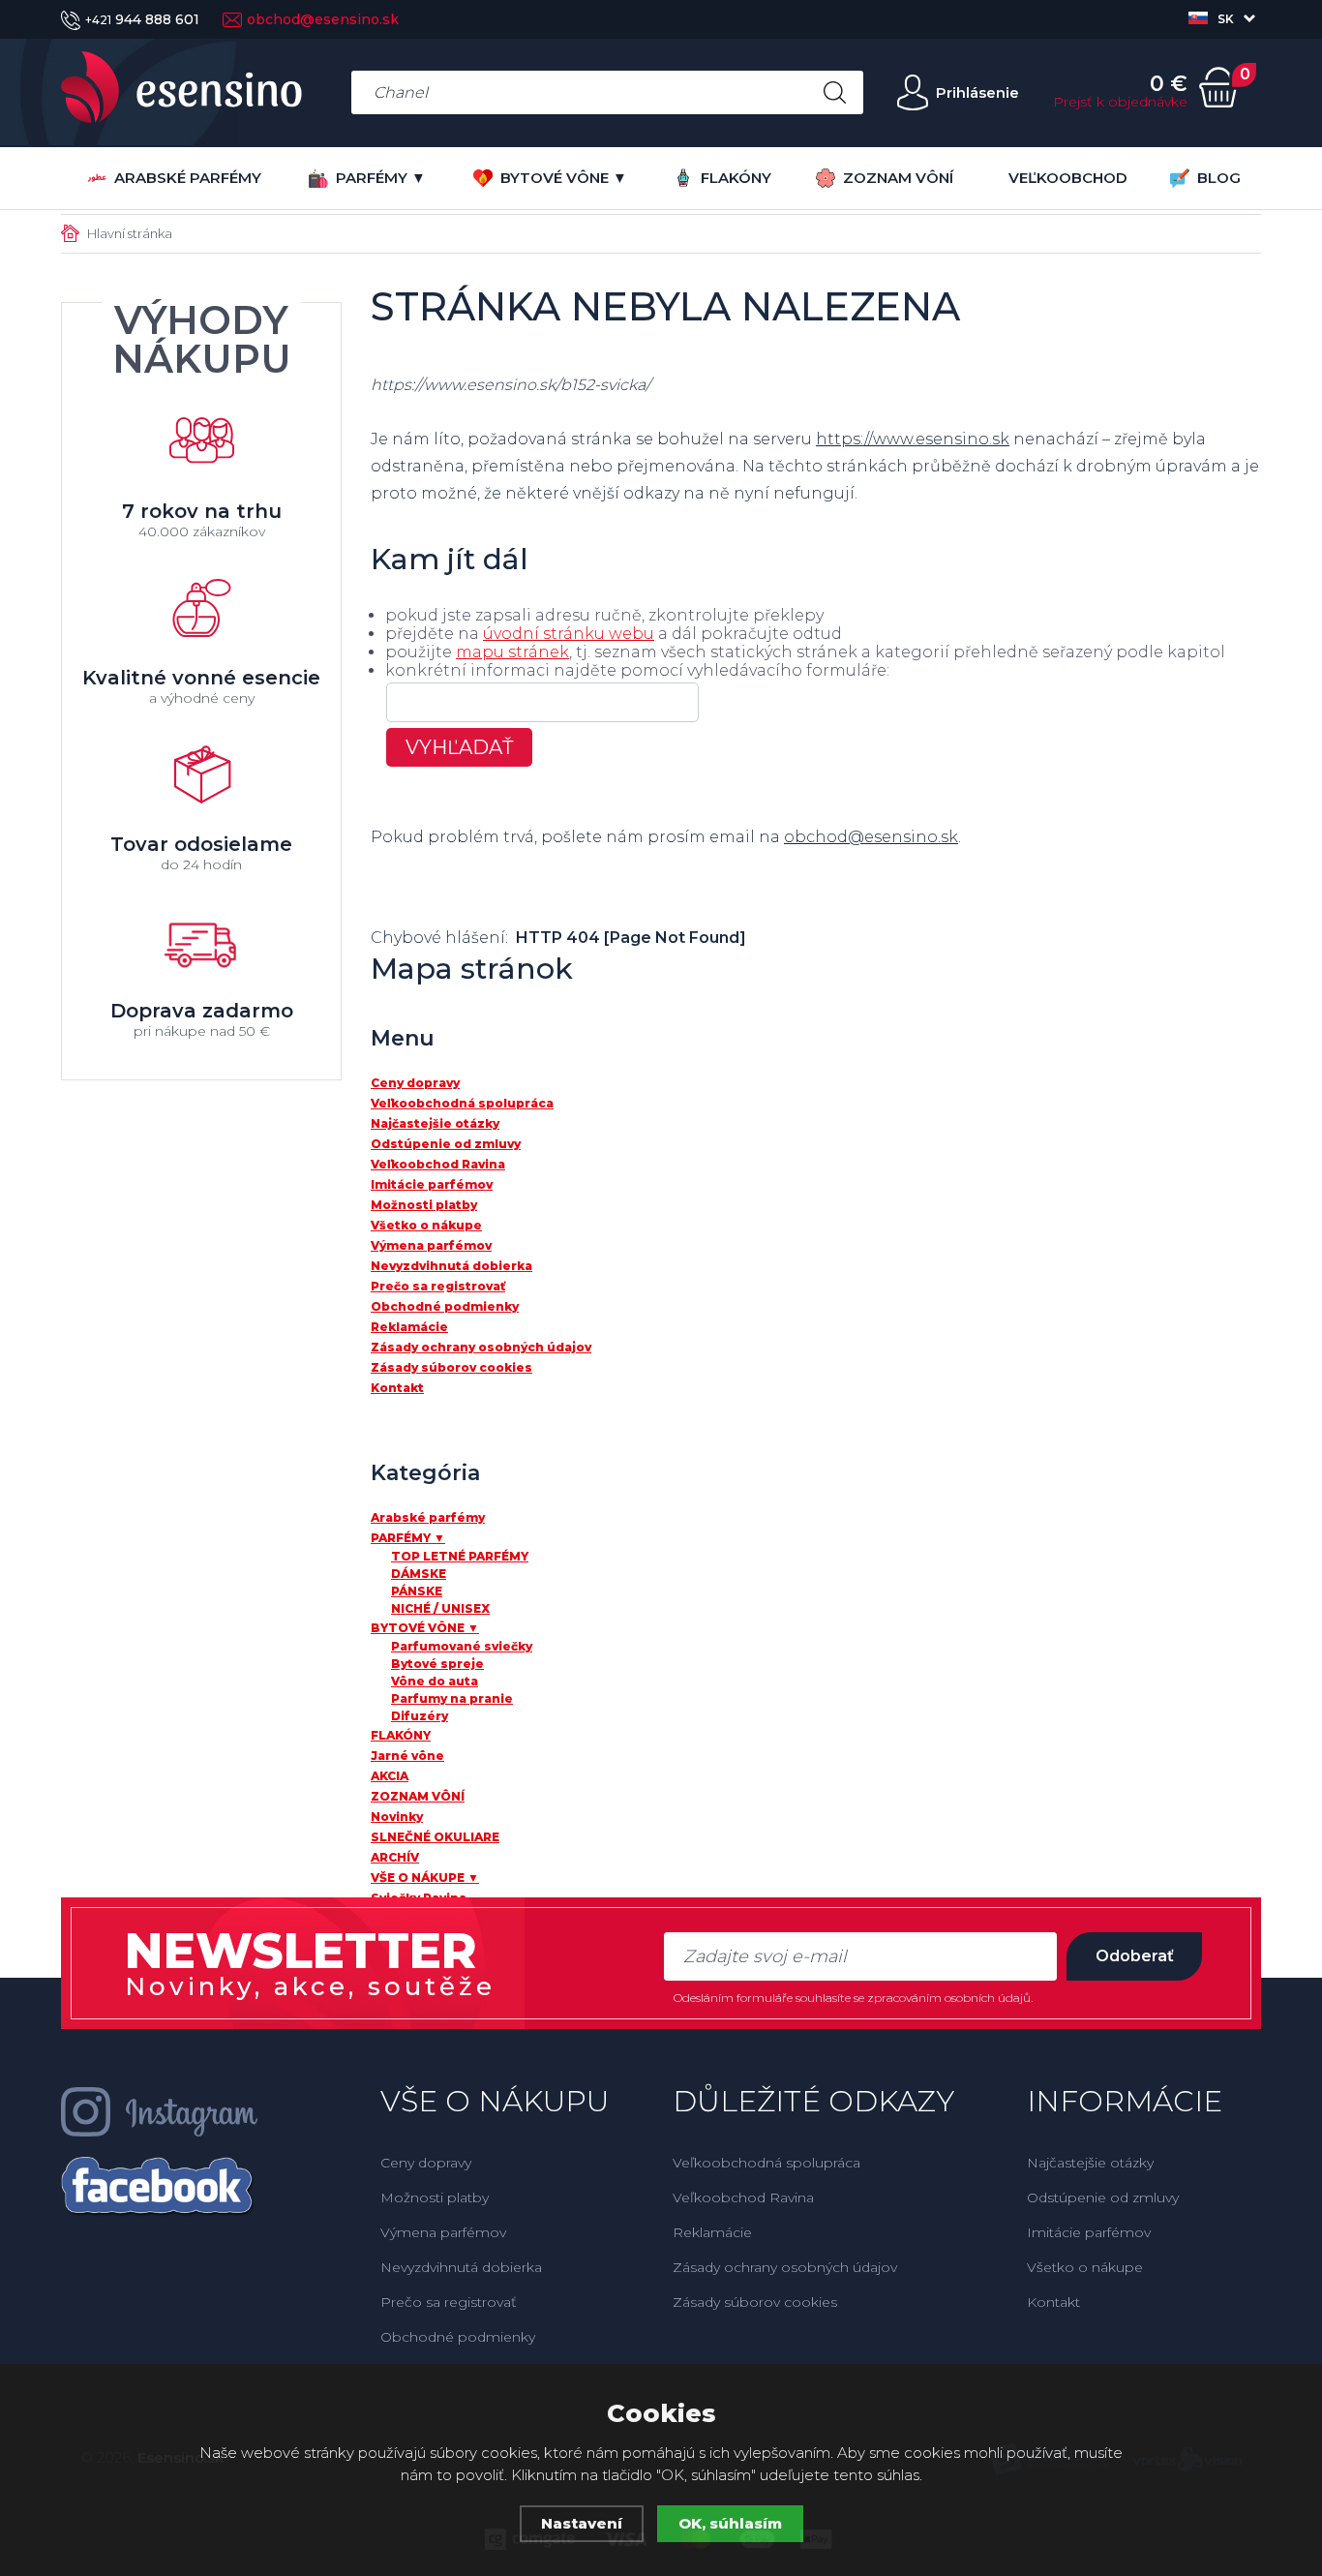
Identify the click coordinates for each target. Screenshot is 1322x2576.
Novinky (397, 1817)
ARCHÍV (395, 1857)
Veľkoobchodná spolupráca (766, 2163)
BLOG (1219, 178)
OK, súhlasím (730, 2523)
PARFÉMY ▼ (381, 178)
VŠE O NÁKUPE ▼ (425, 1878)
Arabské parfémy (188, 178)
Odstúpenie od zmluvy (1103, 2197)
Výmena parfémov (443, 2232)
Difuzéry (420, 1716)
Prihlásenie (977, 92)
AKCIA (390, 1776)
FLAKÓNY (736, 178)
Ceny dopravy (426, 2163)
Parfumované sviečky (462, 1646)
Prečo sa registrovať (449, 2302)
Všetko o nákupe (1085, 2267)
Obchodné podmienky (458, 2337)
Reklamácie (712, 2232)
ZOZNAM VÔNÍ (898, 178)
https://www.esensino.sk (913, 439)
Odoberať (1135, 1956)
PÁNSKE (417, 1591)
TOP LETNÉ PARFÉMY (460, 1556)
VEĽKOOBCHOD (1068, 178)
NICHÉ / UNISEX (440, 1608)
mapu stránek (512, 652)
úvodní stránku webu (569, 634)
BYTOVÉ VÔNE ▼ (564, 178)
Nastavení (582, 2523)
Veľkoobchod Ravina (743, 2197)
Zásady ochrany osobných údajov (785, 2267)
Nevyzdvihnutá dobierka (461, 2267)
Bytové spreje (437, 1664)
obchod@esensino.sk (323, 19)
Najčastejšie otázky (1090, 2163)
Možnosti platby (435, 2197)
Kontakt (1053, 2302)
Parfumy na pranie (452, 1698)
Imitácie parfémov (1089, 2232)
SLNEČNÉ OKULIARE (435, 1837)
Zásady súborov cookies (755, 2302)
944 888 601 (142, 19)
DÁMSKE (419, 1574)
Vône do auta (435, 1681)
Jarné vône (407, 1756)
